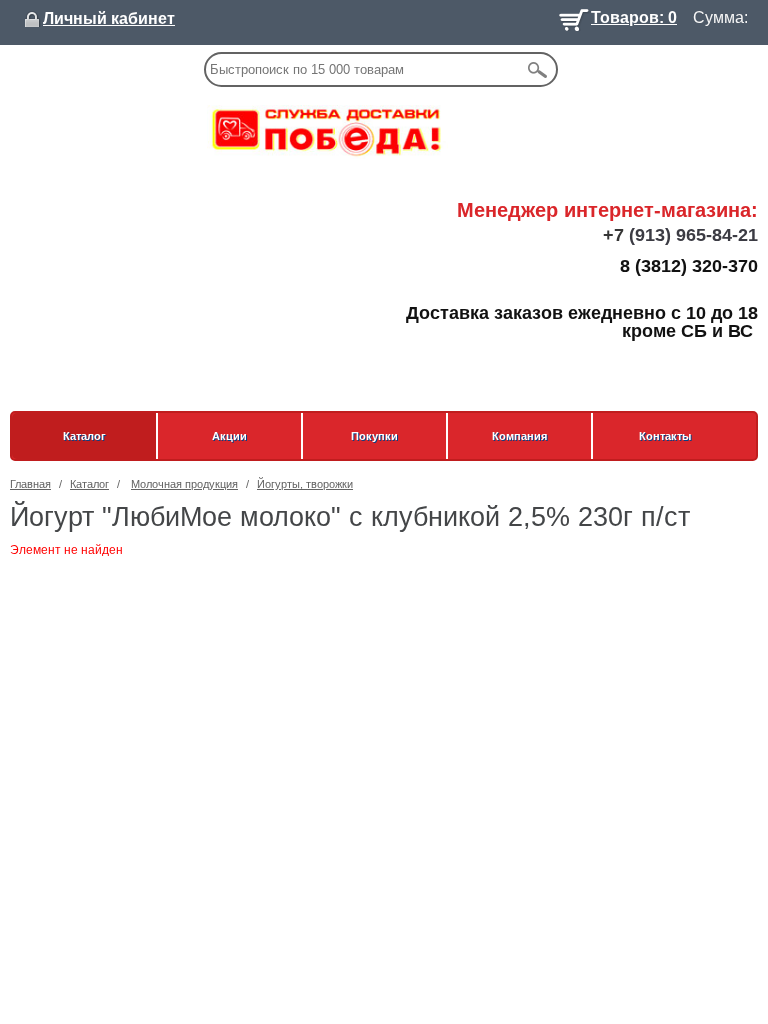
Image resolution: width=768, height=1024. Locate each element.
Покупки (374, 436)
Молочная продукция (184, 484)
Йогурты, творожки (305, 484)
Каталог (84, 436)
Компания (519, 436)
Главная (30, 484)
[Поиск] (537, 69)
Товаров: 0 (634, 15)
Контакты (665, 436)
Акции (229, 436)
